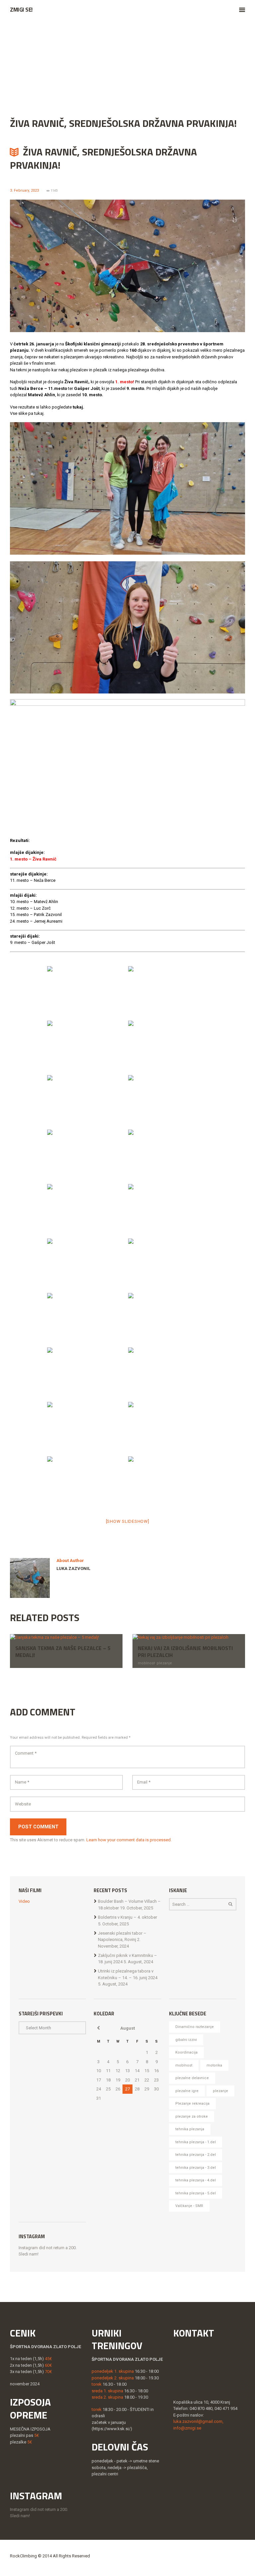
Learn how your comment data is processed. (129, 1840)
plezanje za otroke (192, 2116)
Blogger (87, 68)
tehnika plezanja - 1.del (196, 2142)
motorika (214, 2065)
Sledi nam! (29, 2254)
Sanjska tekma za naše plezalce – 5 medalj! (63, 1652)
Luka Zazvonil (73, 1568)
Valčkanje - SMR (189, 2206)
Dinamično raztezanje (195, 2027)
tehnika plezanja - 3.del (196, 2168)
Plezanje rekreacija (192, 2104)
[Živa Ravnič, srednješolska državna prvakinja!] (127, 266)
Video (24, 1901)
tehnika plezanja (190, 2129)
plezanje (164, 1663)
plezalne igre (187, 2091)
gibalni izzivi (186, 2040)
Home (32, 68)
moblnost (146, 1663)
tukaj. (79, 407)
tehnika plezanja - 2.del (196, 2155)
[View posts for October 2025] (98, 2028)
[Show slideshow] (128, 1521)
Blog (57, 68)
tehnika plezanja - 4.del (196, 2180)
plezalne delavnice (192, 2078)
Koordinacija (186, 2052)
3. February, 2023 (24, 190)
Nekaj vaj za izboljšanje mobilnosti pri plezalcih (185, 1652)
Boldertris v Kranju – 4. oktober (127, 1917)
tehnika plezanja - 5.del (196, 2193)
